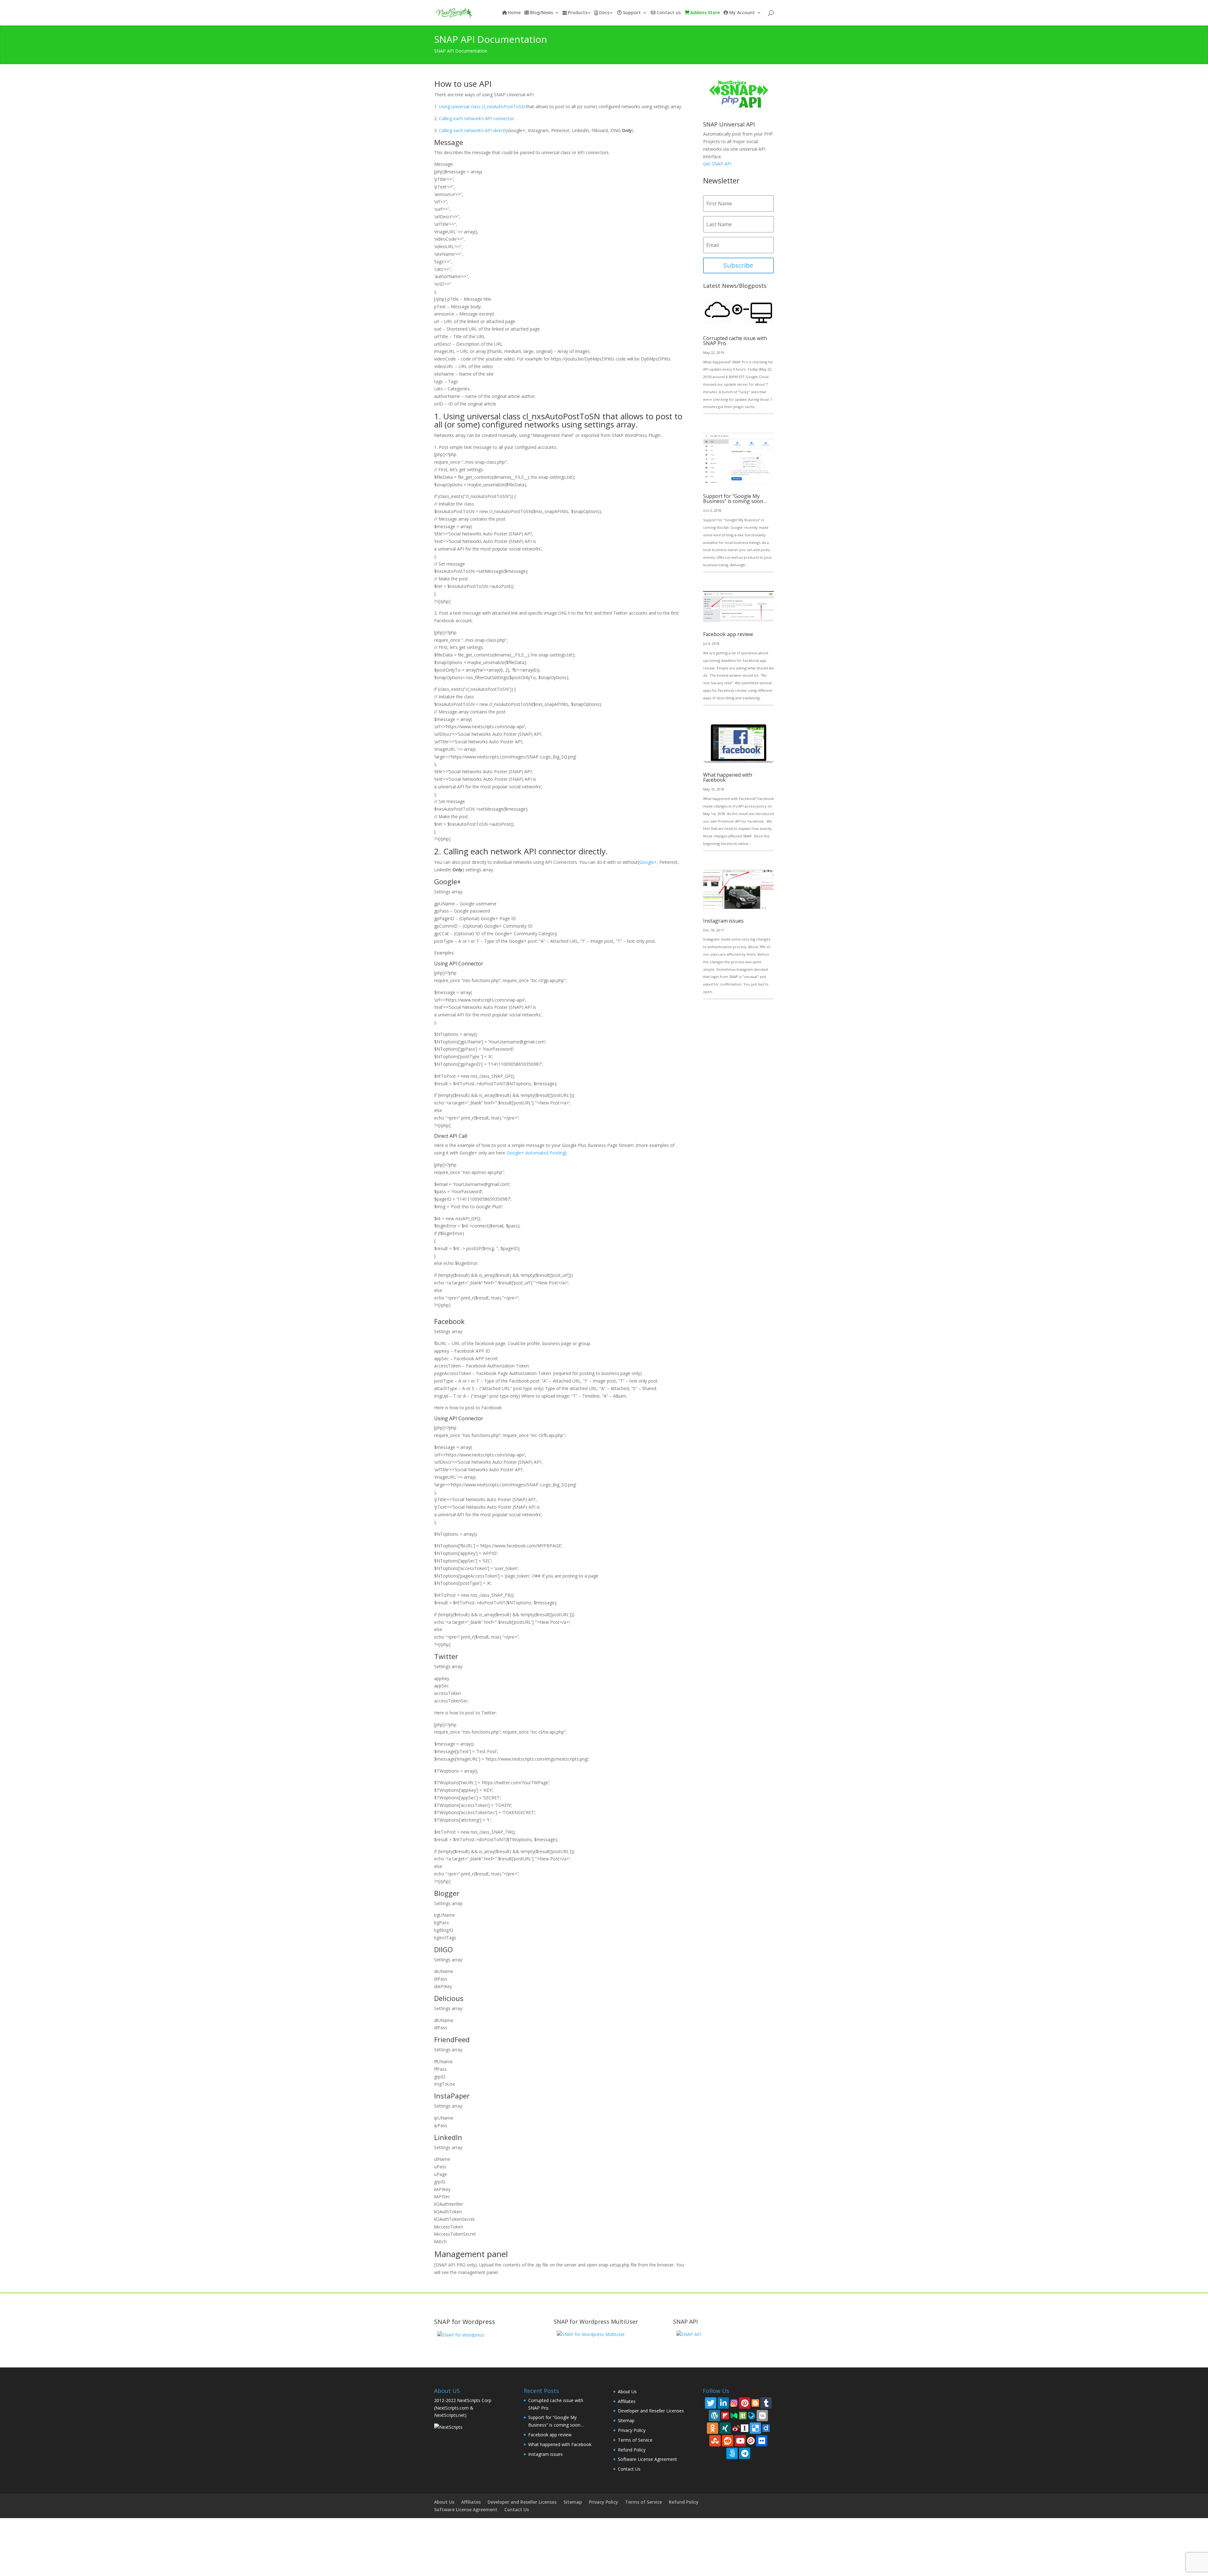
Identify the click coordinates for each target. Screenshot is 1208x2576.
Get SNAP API (717, 164)
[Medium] (734, 2415)
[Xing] (725, 2428)
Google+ (648, 862)
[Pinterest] (745, 2403)
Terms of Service (635, 2440)
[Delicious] (755, 2428)
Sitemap (626, 2420)
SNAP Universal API (729, 124)
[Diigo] (766, 2428)
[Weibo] (736, 2428)
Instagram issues (723, 921)
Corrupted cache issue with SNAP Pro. (735, 341)
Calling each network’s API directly (473, 130)
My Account (742, 13)
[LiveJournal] (752, 2415)
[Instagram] (734, 2403)
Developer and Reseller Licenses (651, 2411)
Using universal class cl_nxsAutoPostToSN (482, 106)
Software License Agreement (647, 2459)
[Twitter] (711, 2403)
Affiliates (627, 2401)
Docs (604, 13)
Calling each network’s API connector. (477, 118)
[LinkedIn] (723, 2403)
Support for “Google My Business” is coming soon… (735, 499)
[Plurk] (751, 2440)
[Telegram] (745, 2453)
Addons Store (705, 13)
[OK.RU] (713, 2428)
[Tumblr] (766, 2403)
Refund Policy (632, 2450)
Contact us (669, 13)
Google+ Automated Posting (536, 1153)
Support (632, 13)
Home (514, 13)
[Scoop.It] (743, 2415)
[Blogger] (755, 2403)
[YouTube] (740, 2441)
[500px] (732, 2453)
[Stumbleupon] (715, 2441)
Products (578, 13)
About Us (627, 2392)
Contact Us (629, 2469)
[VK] (762, 2416)
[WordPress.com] (714, 2416)
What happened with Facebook (728, 777)
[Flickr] (762, 2441)
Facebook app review (728, 634)
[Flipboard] (725, 2415)
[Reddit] (728, 2441)
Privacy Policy (632, 2430)
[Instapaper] (745, 2428)
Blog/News (542, 13)
